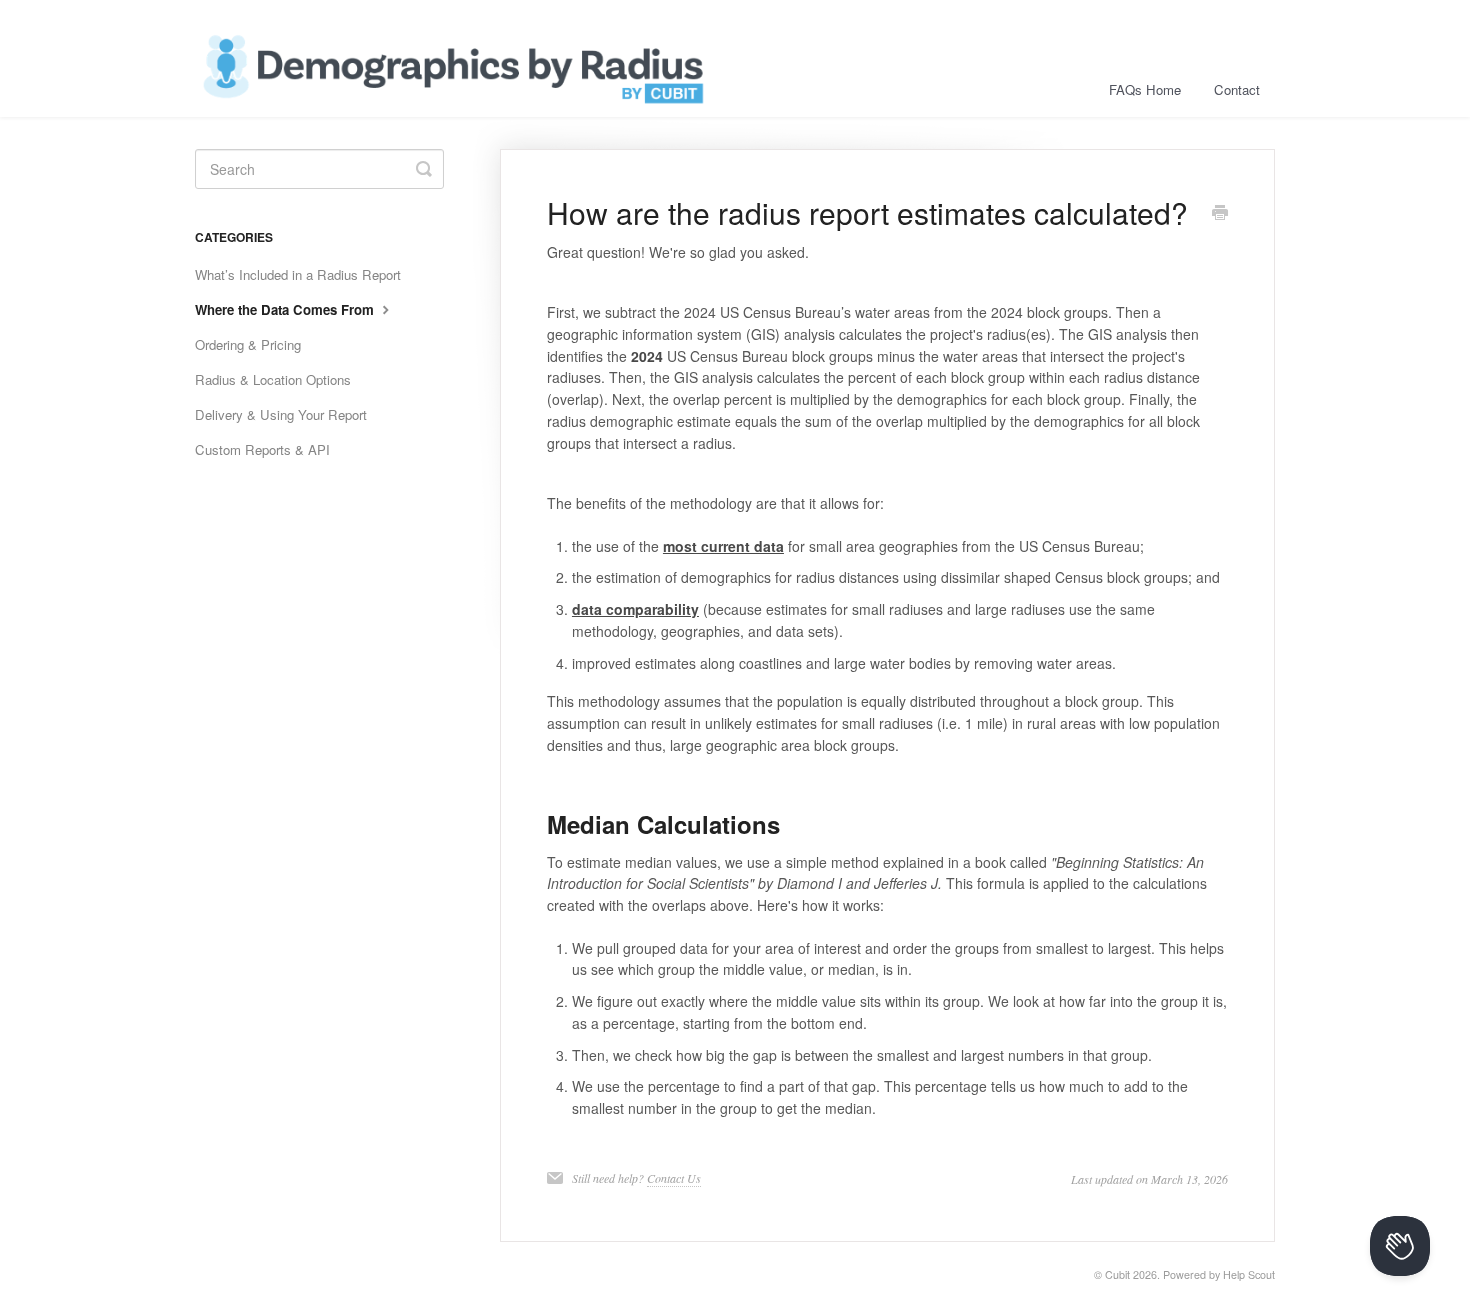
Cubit (1117, 1274)
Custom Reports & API (262, 449)
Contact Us (674, 1178)
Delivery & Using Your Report (281, 414)
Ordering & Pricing (248, 344)
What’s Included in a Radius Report (298, 274)
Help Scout (1249, 1274)
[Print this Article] (1220, 214)
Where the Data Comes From (286, 309)
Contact (1237, 89)
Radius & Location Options (273, 379)
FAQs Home (1145, 89)
